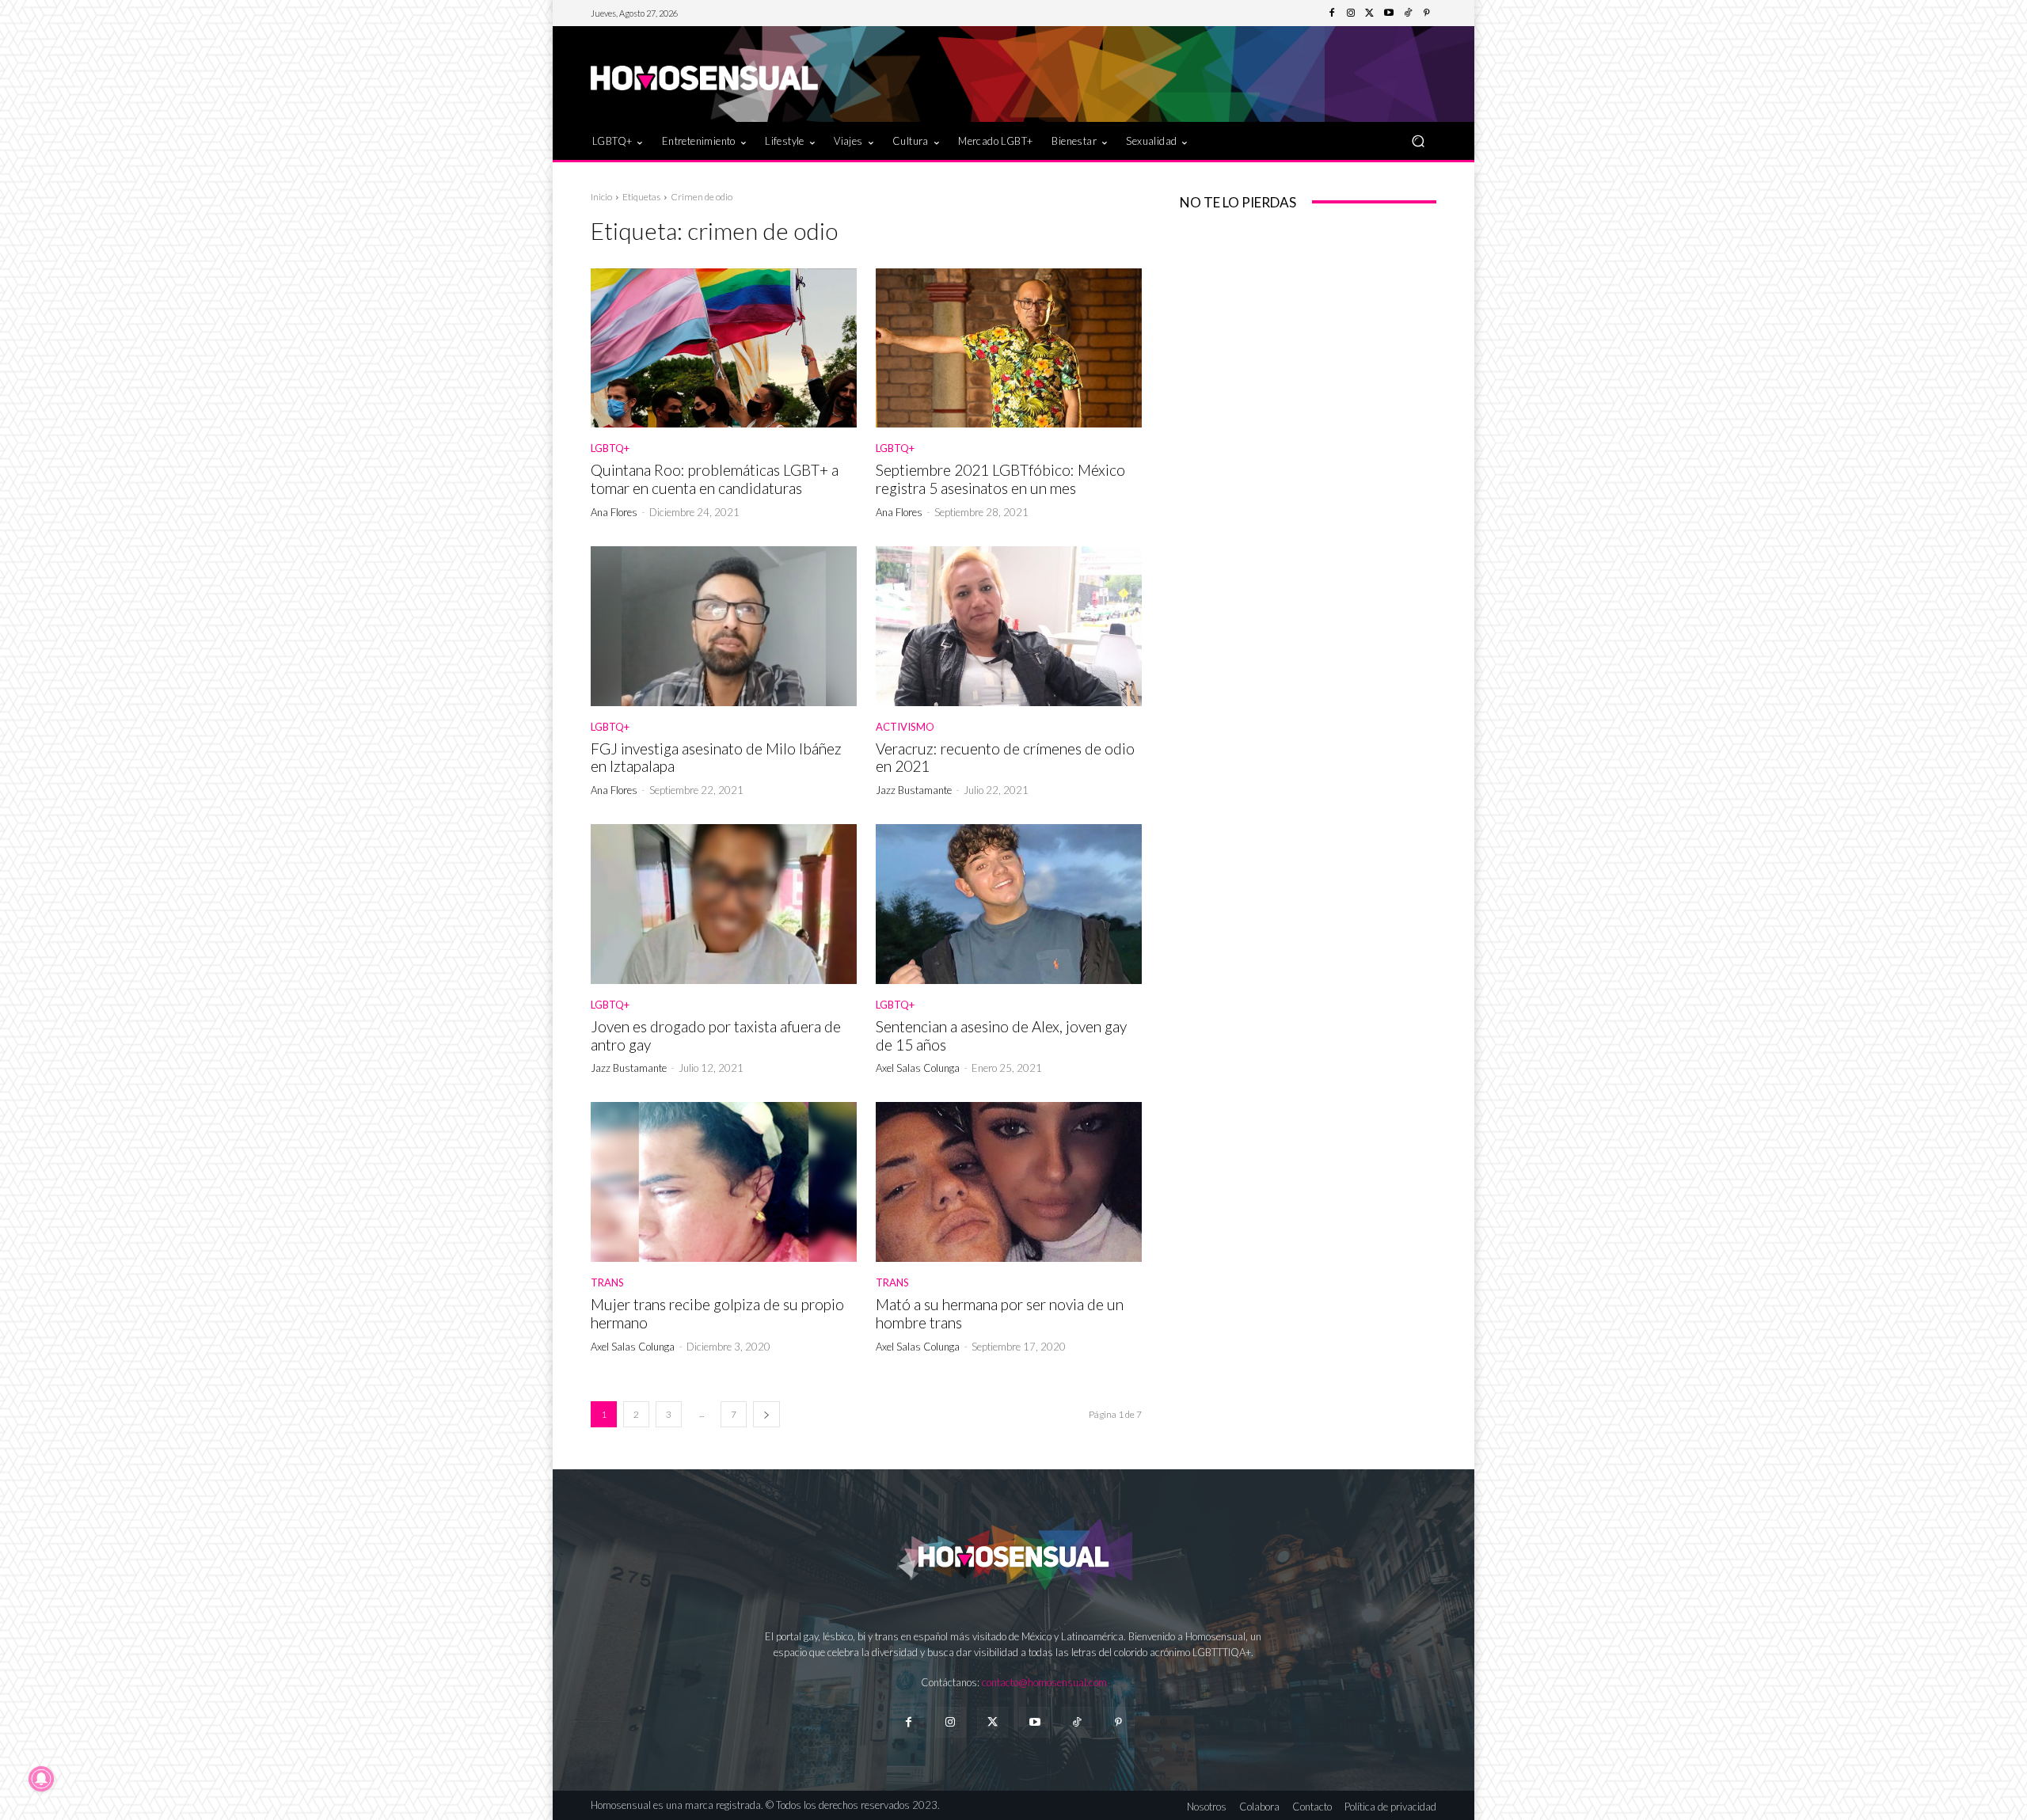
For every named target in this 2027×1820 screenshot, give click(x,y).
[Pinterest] (1427, 13)
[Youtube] (1389, 13)
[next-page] (766, 1414)
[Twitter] (1370, 13)
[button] (1418, 141)
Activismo (905, 727)
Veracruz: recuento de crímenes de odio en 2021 (1005, 758)
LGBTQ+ (610, 448)
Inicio (601, 197)
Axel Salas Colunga (918, 1068)
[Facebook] (1332, 13)
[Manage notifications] (41, 1779)
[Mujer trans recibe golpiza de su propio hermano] (724, 1182)
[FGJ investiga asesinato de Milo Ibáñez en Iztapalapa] (724, 626)
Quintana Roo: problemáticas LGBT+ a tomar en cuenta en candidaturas (715, 479)
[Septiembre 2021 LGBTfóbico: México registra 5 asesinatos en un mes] (1009, 348)
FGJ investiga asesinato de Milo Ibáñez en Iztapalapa (716, 758)
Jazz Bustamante (914, 790)
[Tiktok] (1076, 1722)
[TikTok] (1408, 13)
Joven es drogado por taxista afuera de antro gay (716, 1035)
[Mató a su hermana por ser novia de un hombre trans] (1009, 1182)
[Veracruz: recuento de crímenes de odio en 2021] (1009, 626)
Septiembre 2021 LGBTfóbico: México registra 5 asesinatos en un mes (1000, 479)
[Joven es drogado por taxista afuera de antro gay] (724, 904)
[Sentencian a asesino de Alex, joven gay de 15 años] (1009, 904)
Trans (607, 1283)
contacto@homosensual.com (1044, 1682)
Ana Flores (614, 512)
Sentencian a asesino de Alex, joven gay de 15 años (1001, 1035)
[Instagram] (1351, 13)
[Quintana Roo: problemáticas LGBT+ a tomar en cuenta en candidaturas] (724, 348)
